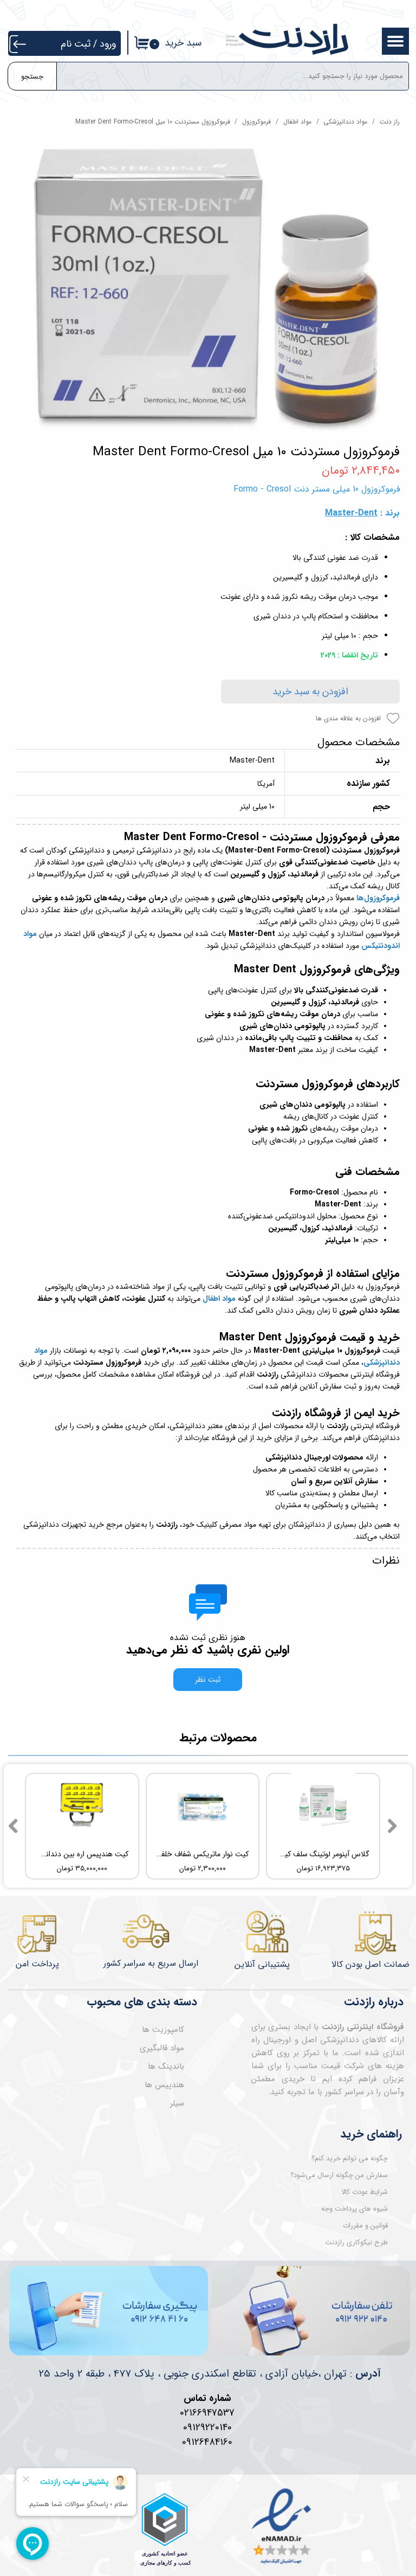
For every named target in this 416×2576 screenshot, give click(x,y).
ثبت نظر (208, 1680)
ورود (108, 44)
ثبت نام (76, 44)
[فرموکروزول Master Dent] (208, 290)
